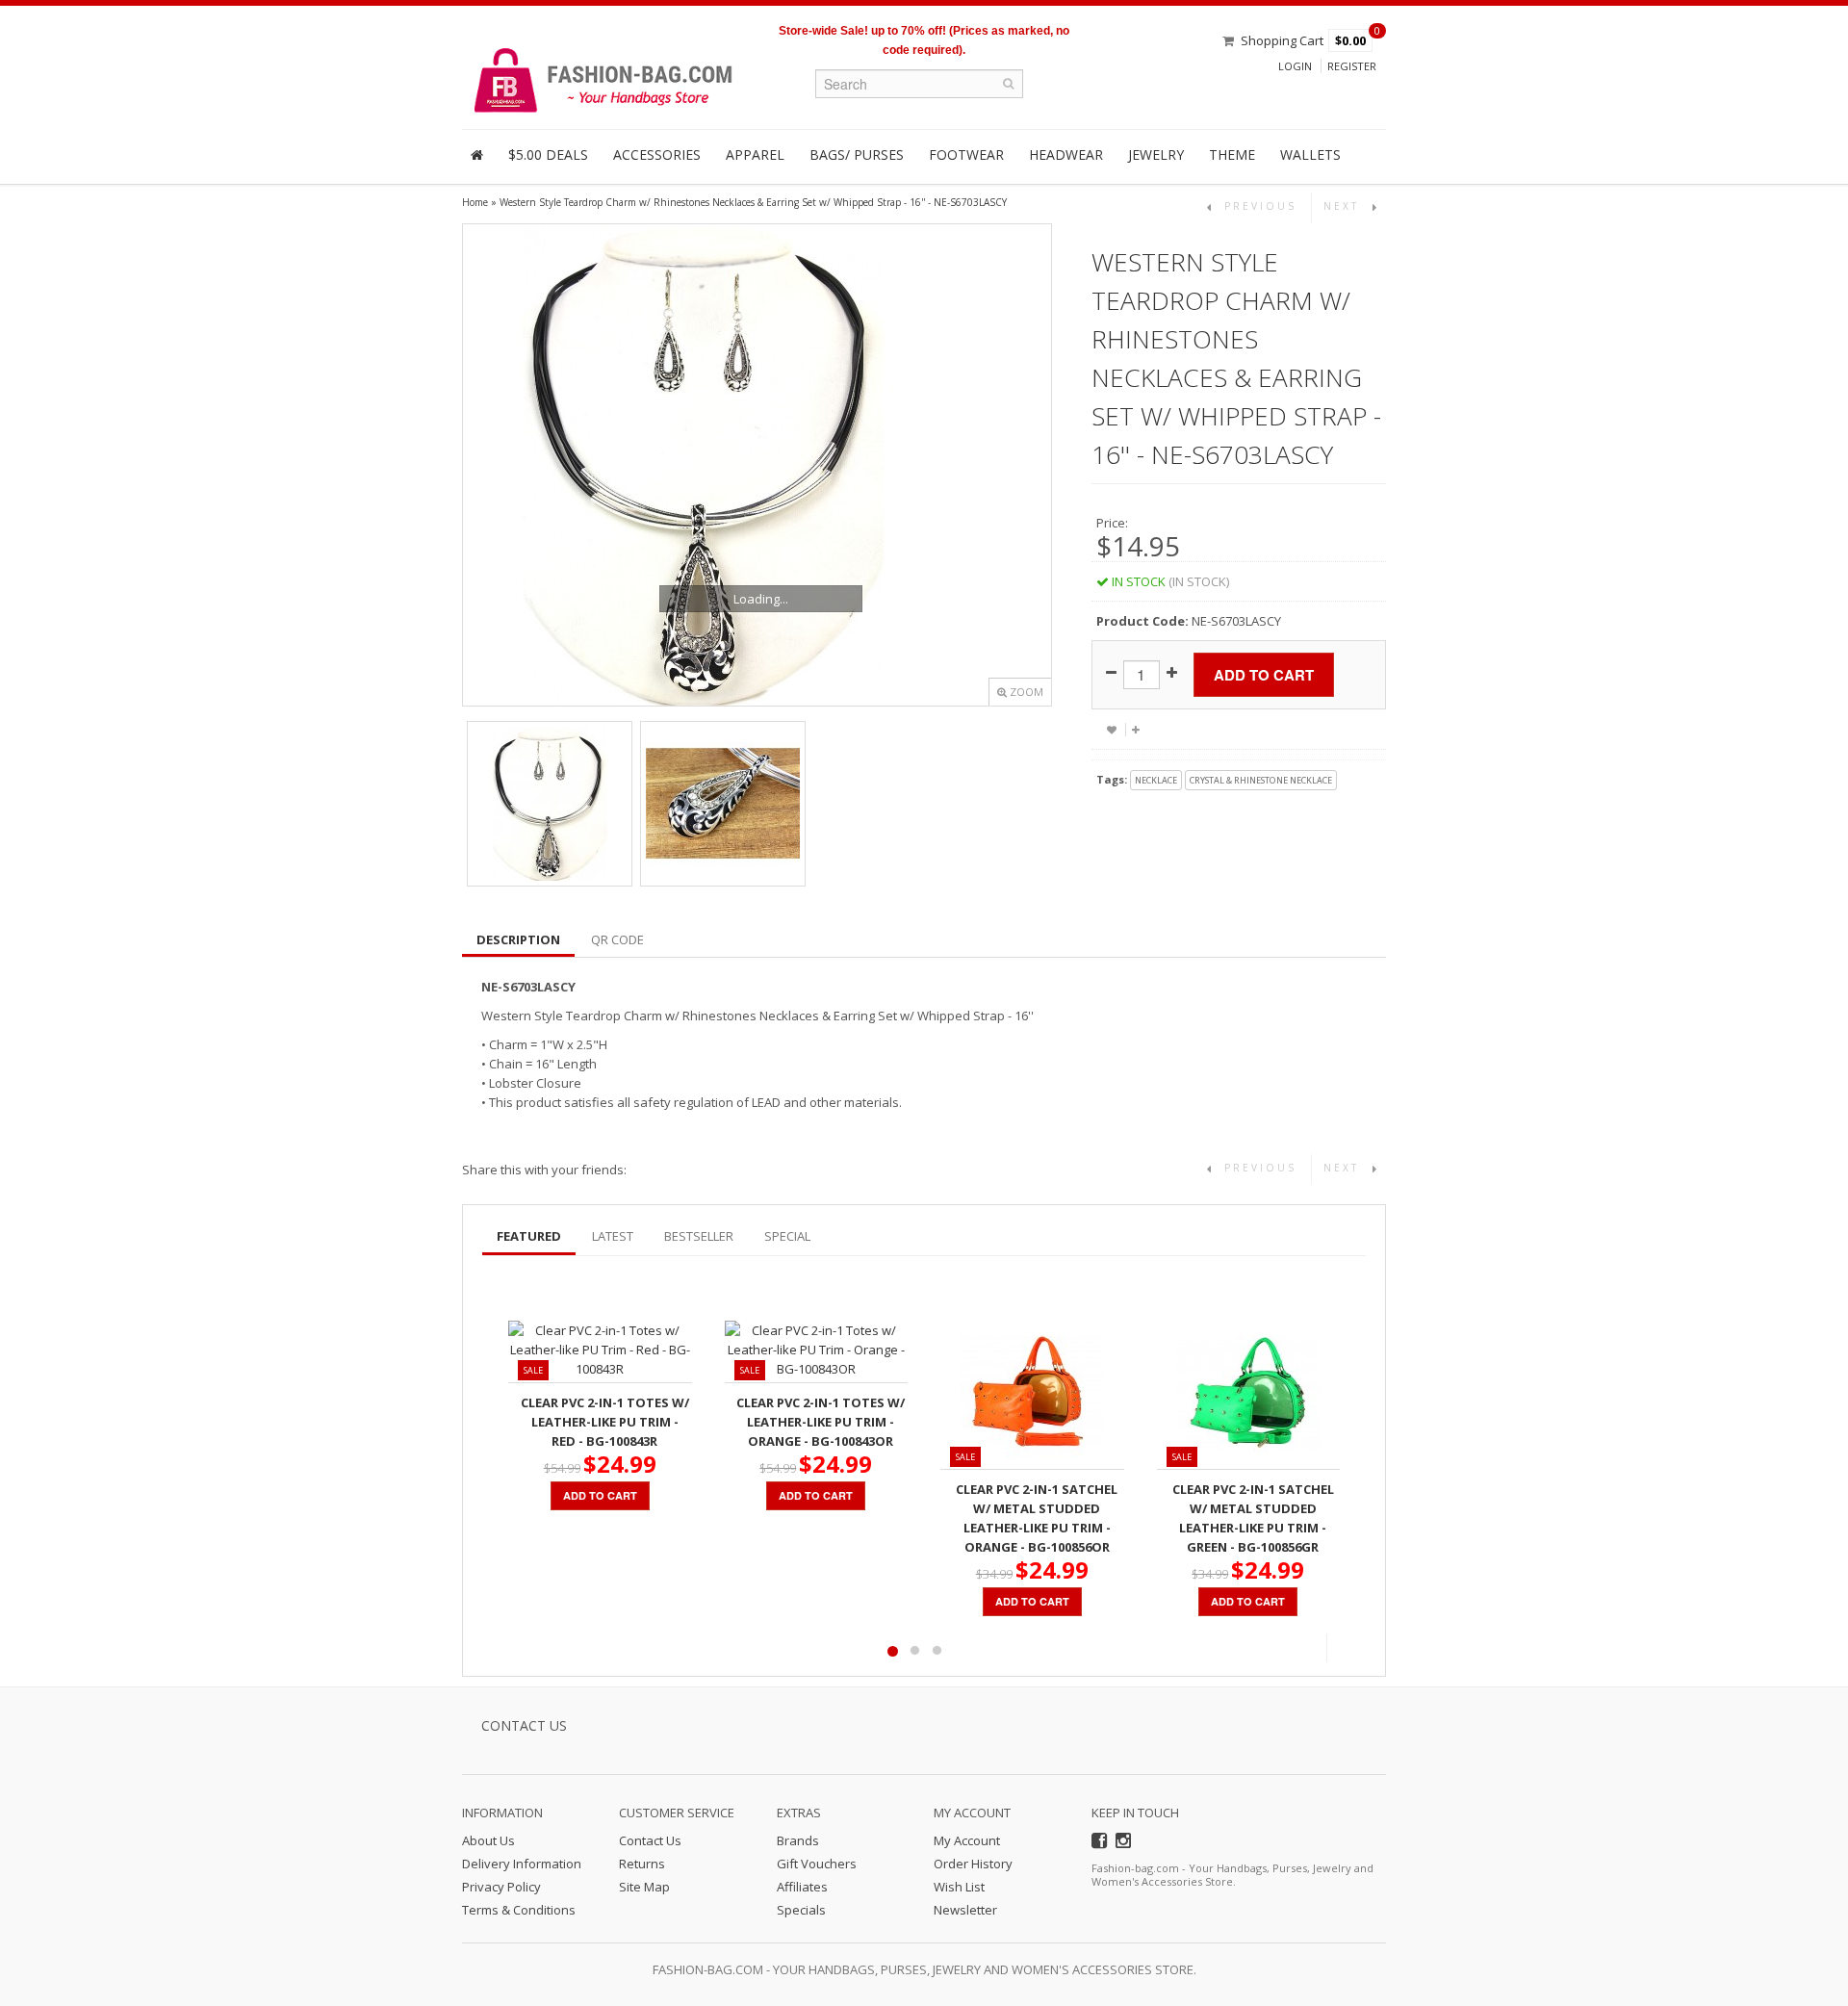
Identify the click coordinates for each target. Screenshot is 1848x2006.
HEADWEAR (1066, 154)
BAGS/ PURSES (857, 154)
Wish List (959, 1887)
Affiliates (802, 1887)
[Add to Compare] (1135, 730)
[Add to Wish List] (1112, 730)
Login (1295, 66)
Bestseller (699, 1236)
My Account (967, 1840)
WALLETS (1310, 154)
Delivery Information (522, 1864)
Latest (613, 1236)
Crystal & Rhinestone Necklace (1261, 780)
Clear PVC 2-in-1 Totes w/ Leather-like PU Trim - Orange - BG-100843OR (821, 1422)
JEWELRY (1156, 154)
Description (518, 939)
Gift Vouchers (817, 1864)
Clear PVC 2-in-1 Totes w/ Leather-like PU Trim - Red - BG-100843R (605, 1422)
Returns (642, 1864)
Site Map (644, 1887)
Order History (973, 1864)
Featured (529, 1236)
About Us (488, 1840)
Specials (801, 1910)
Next (1341, 1648)
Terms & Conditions (519, 1910)
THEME (1232, 154)
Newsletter (965, 1910)
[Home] (477, 155)
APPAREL (755, 154)
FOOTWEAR (966, 154)
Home (475, 202)
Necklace (1156, 780)
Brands (798, 1840)
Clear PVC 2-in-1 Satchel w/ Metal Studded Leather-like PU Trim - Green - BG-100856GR (1253, 1518)
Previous (1312, 1648)
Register (1352, 66)
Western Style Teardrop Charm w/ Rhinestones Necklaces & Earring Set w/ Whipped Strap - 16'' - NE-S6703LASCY (753, 202)
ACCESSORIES (657, 154)
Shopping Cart (1282, 40)
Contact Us (650, 1840)
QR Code (617, 939)
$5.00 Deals (548, 154)
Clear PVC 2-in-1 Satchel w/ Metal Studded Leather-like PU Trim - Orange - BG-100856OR (1037, 1518)
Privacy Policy (501, 1887)
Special (787, 1236)
